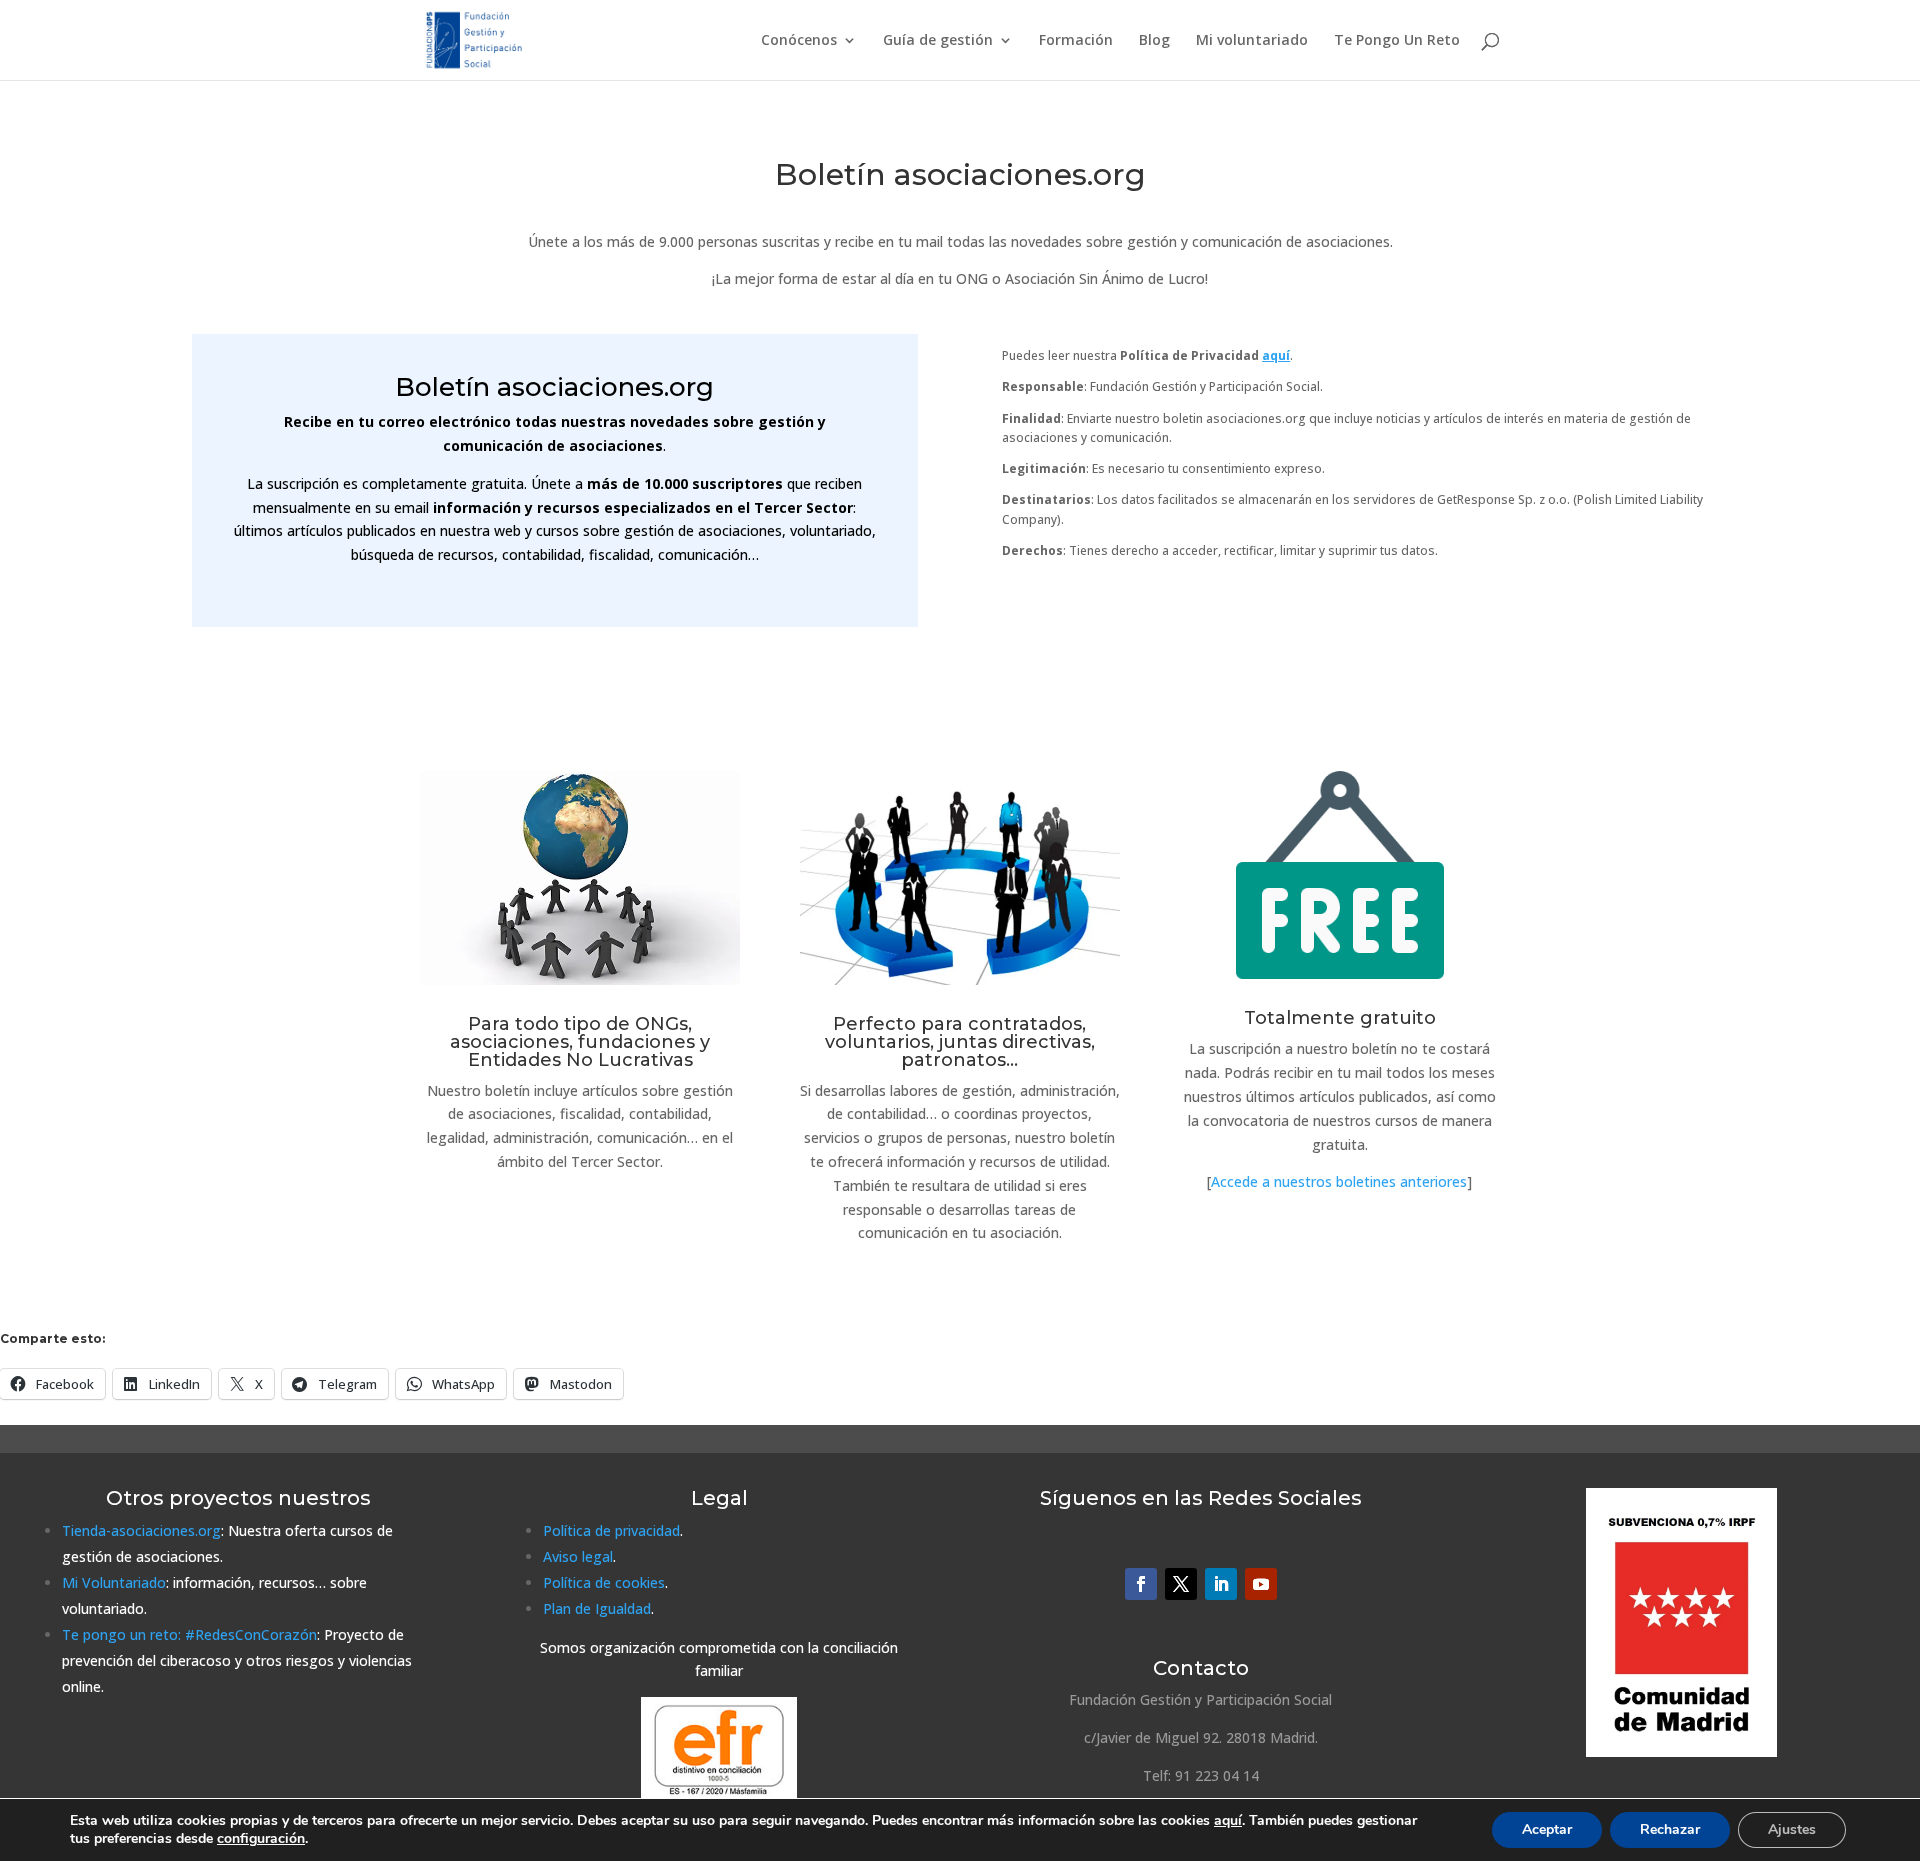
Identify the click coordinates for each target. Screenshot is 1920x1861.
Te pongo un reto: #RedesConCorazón (189, 1634)
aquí (1228, 1820)
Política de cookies (604, 1582)
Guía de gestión (938, 41)
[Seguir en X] (1181, 1584)
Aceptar (1547, 1829)
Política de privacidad (611, 1530)
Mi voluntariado (1252, 41)
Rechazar (1670, 1829)
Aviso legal (578, 1556)
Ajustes (1792, 1829)
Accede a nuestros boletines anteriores (1339, 1181)
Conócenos (799, 41)
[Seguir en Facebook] (1141, 1584)
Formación (1076, 41)
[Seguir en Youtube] (1261, 1584)
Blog (1154, 41)
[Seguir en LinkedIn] (1221, 1584)
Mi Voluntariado (114, 1582)
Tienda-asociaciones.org (141, 1530)
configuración (261, 1839)
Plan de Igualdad (597, 1608)
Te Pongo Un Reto (1397, 41)
